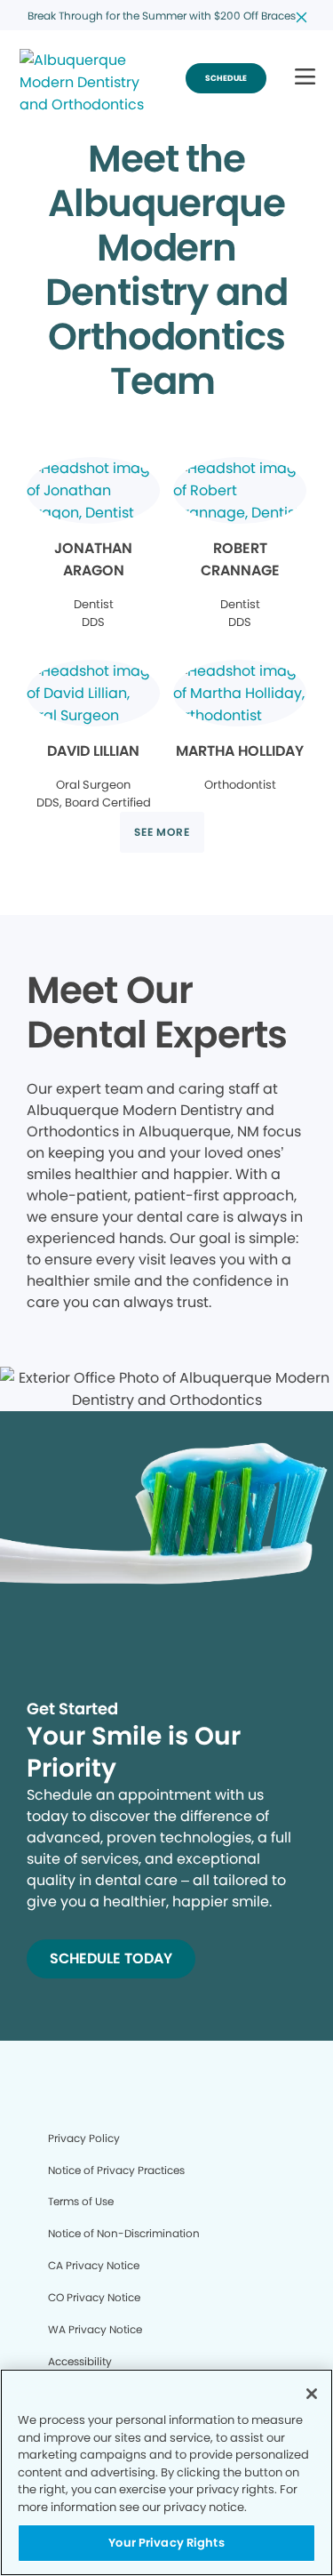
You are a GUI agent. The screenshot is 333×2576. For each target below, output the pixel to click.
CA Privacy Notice (94, 2265)
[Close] (312, 2394)
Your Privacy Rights (166, 2543)
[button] (305, 78)
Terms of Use (81, 2201)
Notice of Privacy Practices (116, 2170)
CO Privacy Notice (94, 2297)
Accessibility (80, 2361)
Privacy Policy (84, 2138)
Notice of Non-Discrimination (124, 2233)
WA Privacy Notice (95, 2329)
